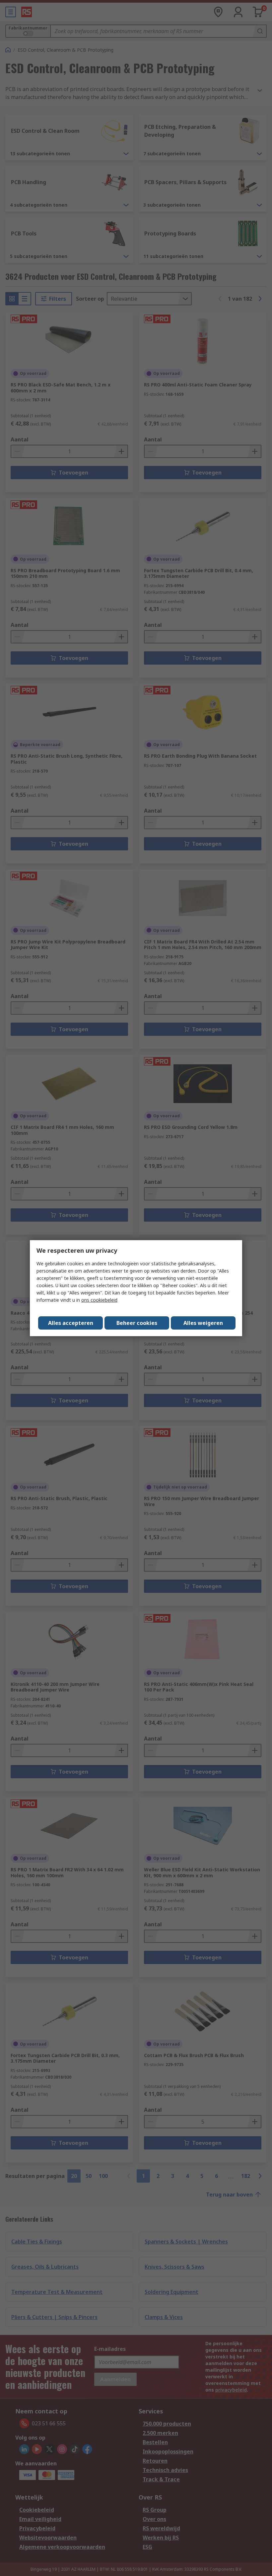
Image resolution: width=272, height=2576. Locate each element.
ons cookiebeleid (99, 1300)
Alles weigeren (203, 1323)
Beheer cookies (137, 1323)
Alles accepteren (71, 1323)
